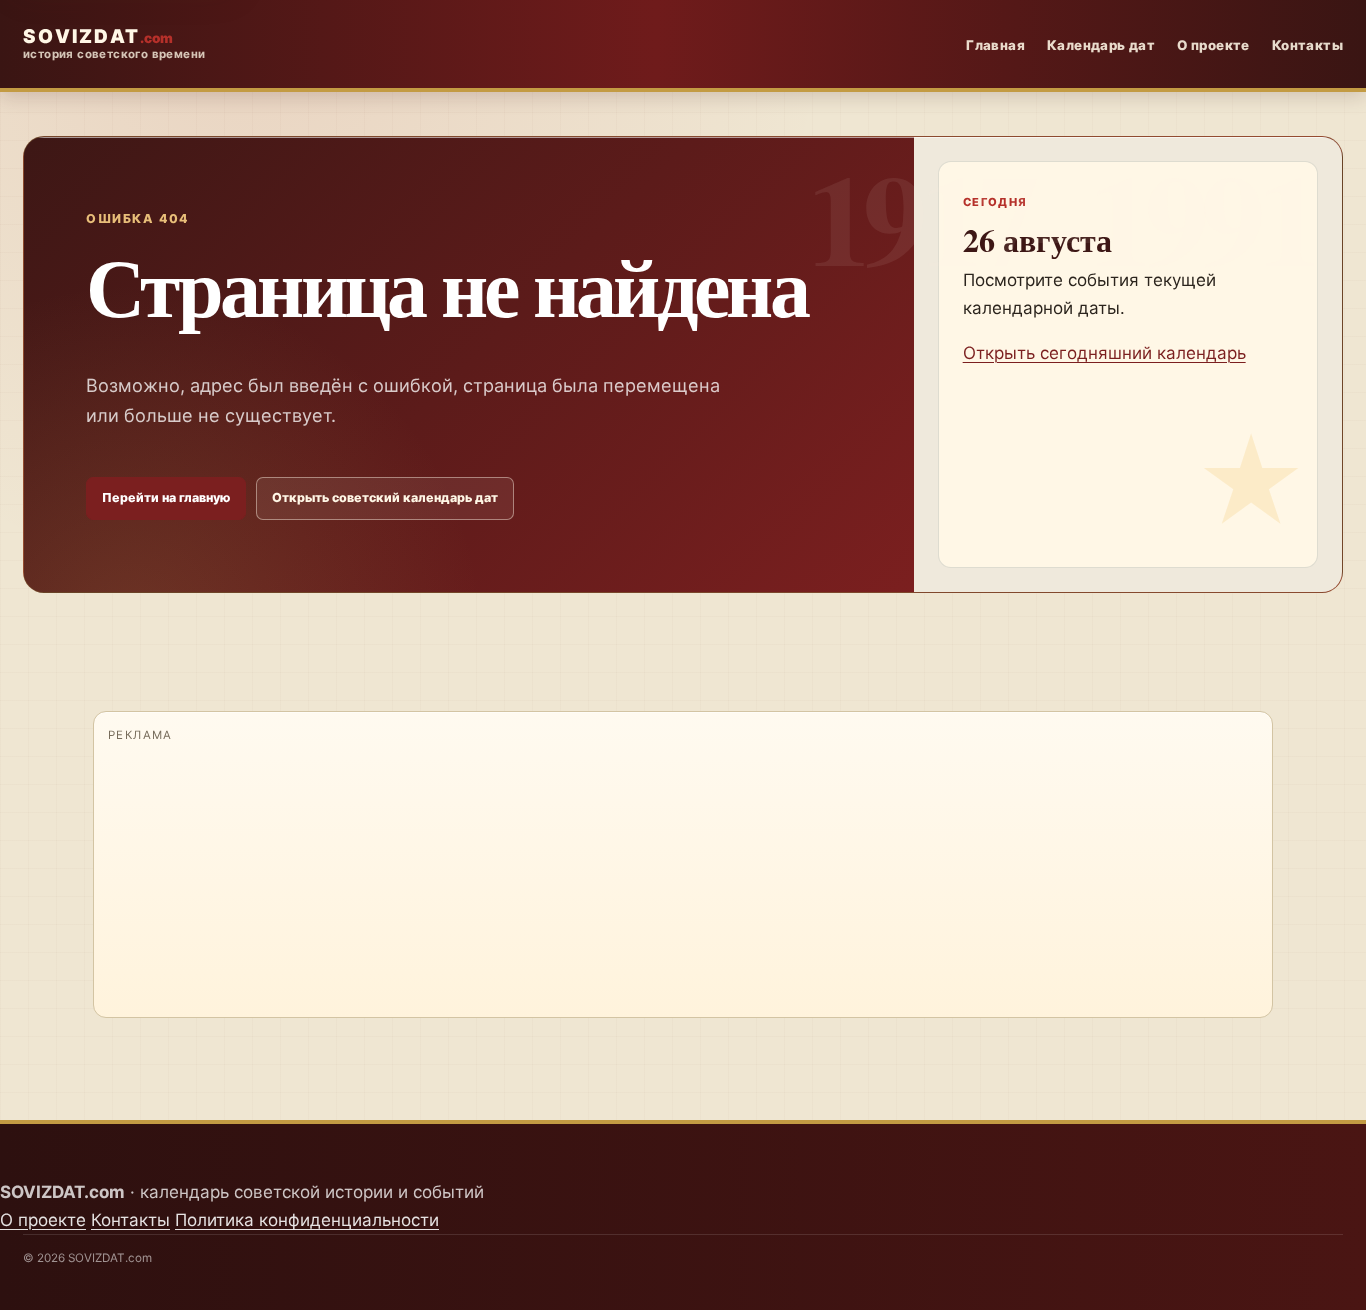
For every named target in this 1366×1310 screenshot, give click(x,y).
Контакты (1307, 45)
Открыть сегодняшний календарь (1104, 353)
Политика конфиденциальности (307, 1220)
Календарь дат (1101, 45)
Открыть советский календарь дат (385, 497)
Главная (995, 45)
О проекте (1213, 45)
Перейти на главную (166, 497)
